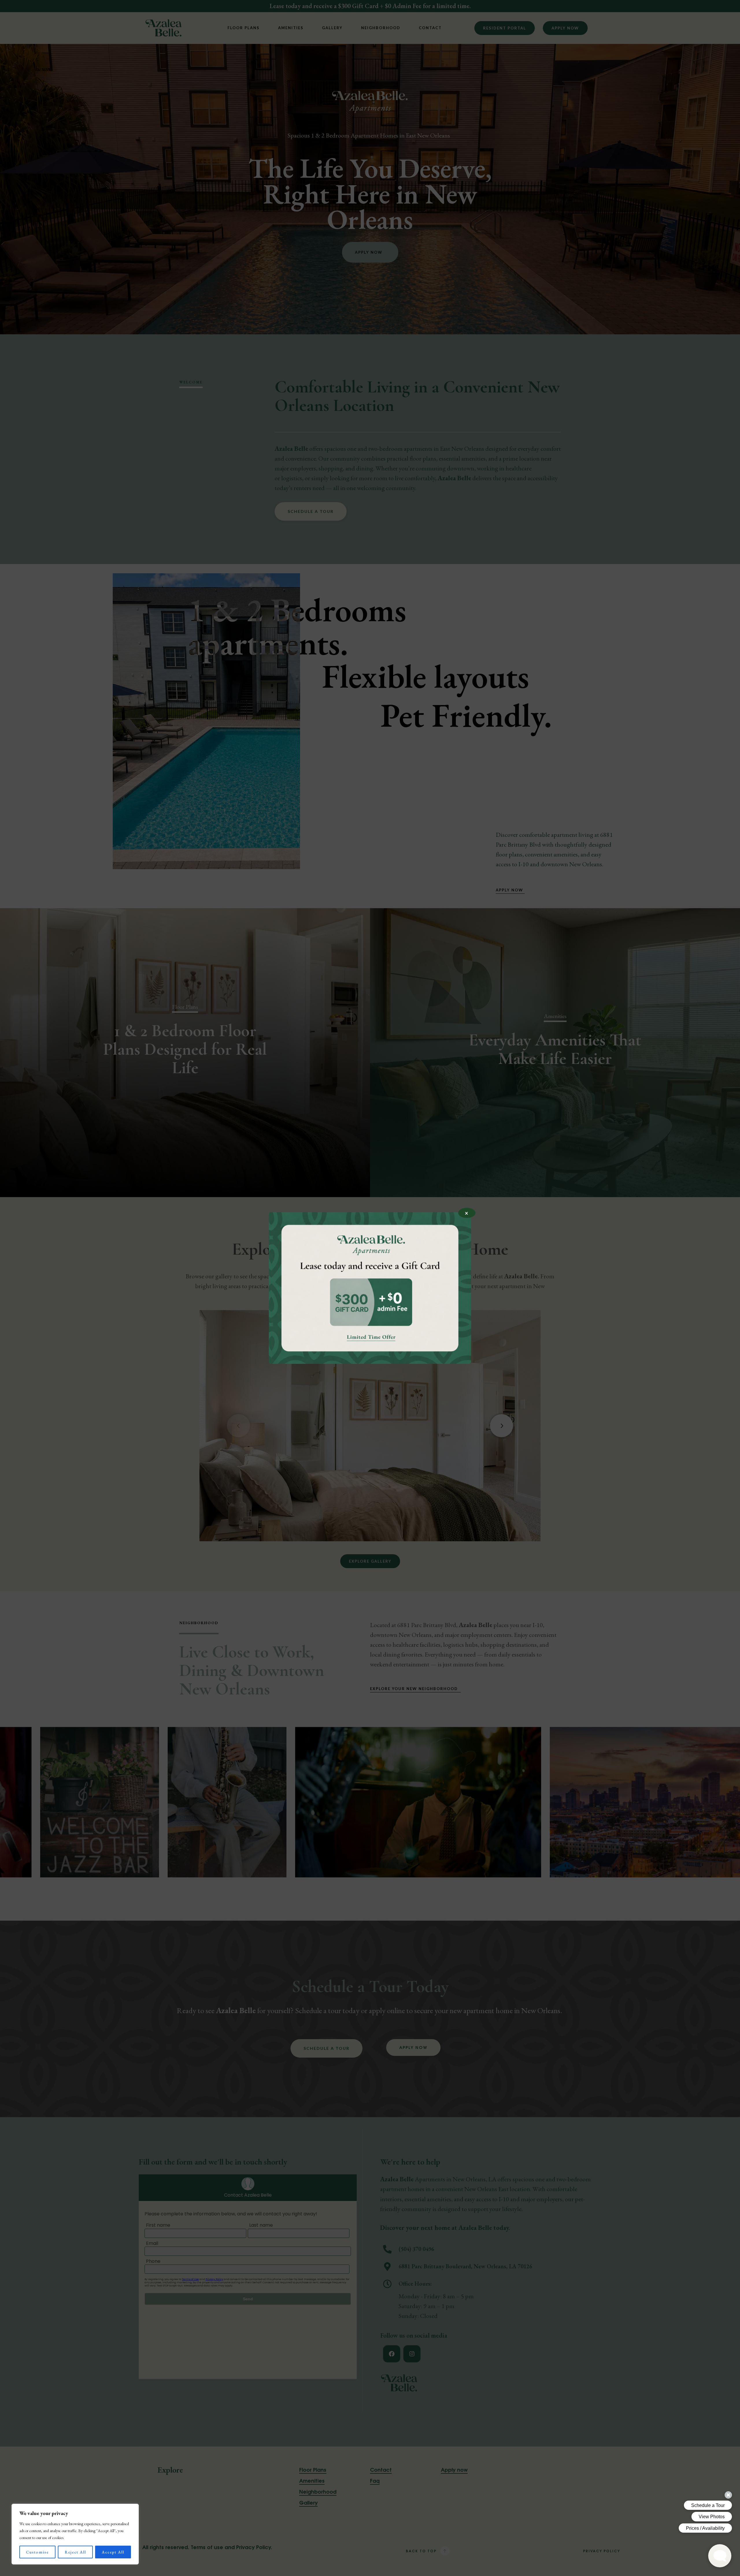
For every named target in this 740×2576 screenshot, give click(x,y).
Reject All (75, 2552)
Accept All (113, 2552)
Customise (37, 2552)
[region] (75, 2534)
